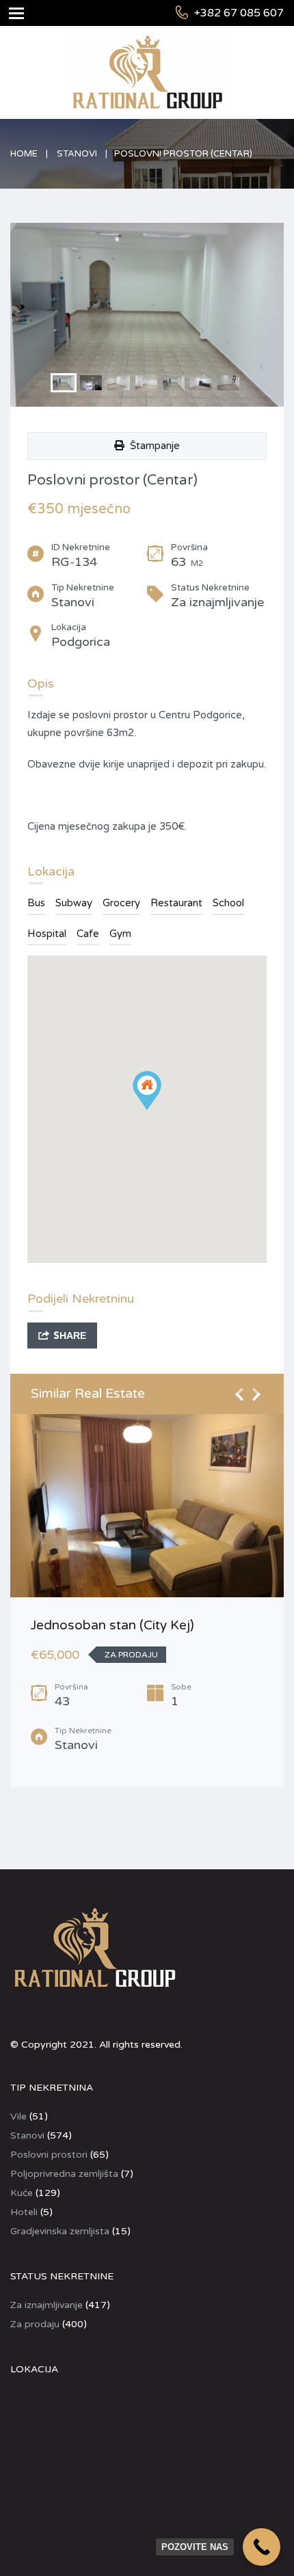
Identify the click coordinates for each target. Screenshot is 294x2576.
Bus (36, 903)
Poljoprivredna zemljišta (64, 2174)
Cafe (88, 934)
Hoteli (24, 2212)
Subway (74, 903)
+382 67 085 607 (239, 13)
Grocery (121, 903)
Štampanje (152, 446)
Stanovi (77, 154)
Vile (18, 2116)
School (228, 903)
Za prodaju (35, 2324)
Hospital (47, 934)
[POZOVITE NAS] (262, 2547)
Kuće (22, 2193)
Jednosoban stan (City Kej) (112, 1625)
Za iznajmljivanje (46, 2305)
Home (24, 154)
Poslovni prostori (49, 2155)
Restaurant (176, 903)
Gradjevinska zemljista (60, 2231)
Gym (120, 934)
